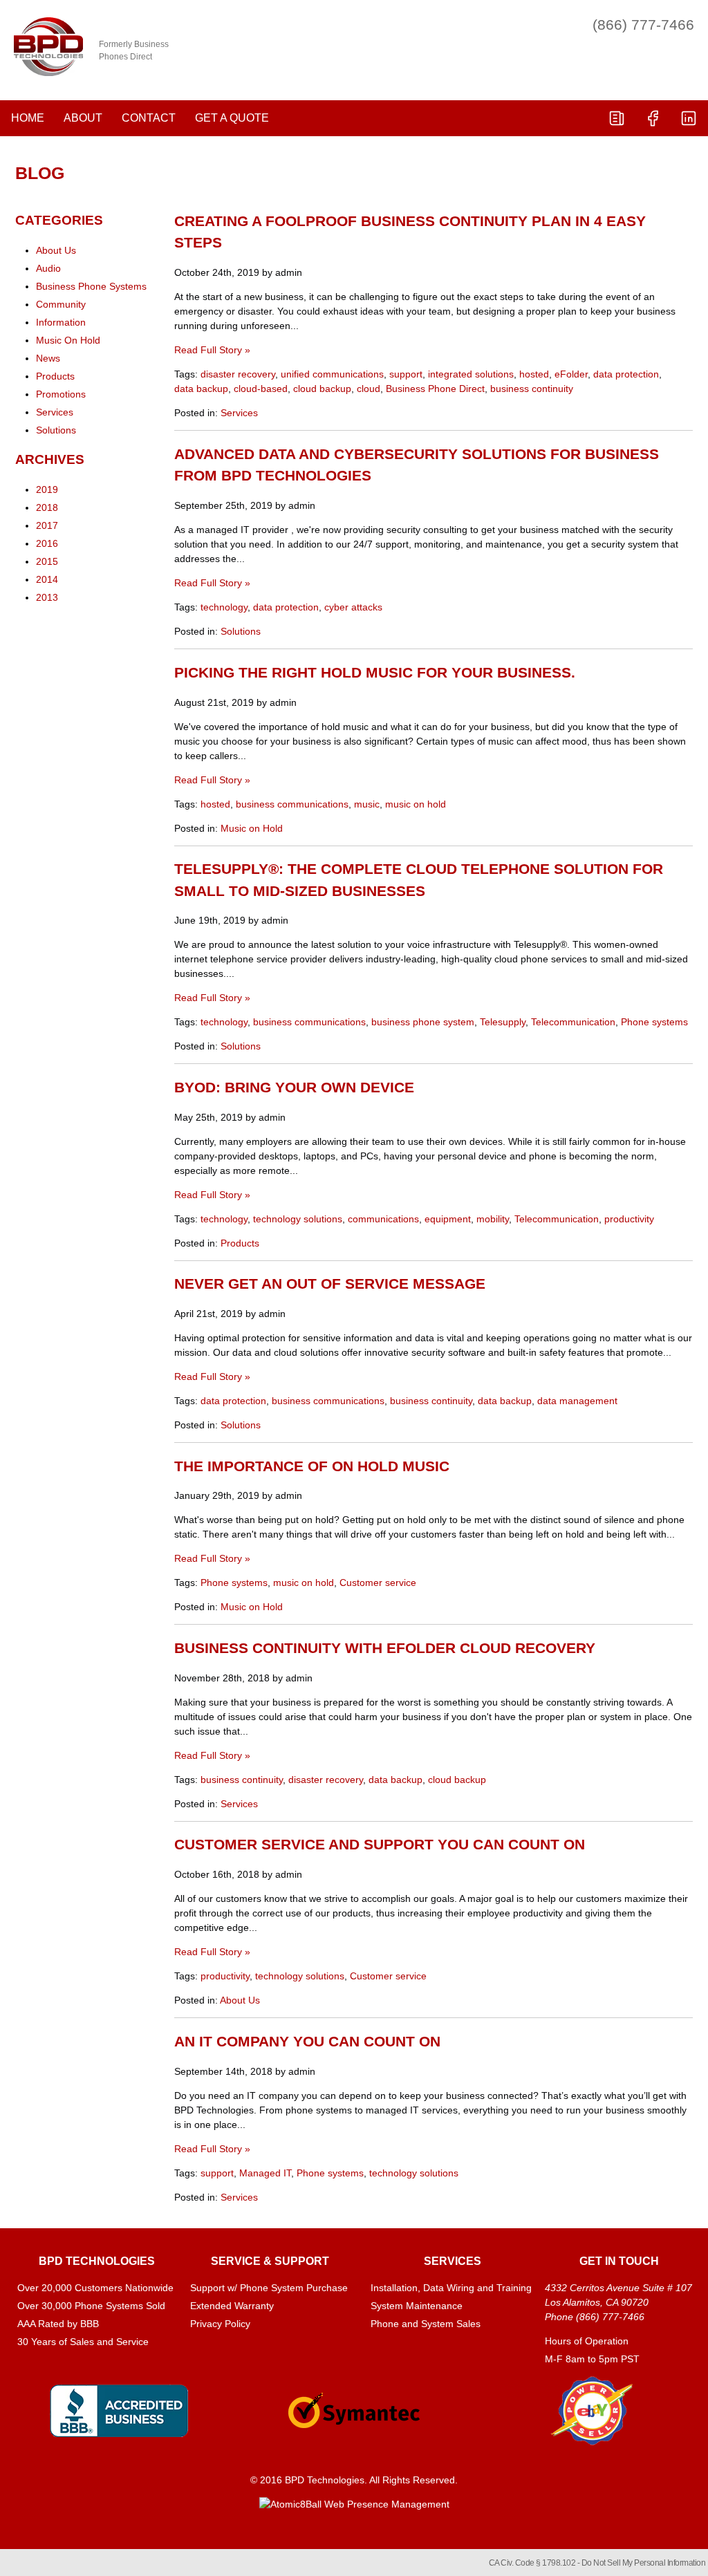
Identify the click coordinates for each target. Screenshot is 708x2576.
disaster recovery (238, 374)
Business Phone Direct (435, 389)
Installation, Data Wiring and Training (451, 2288)
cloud (369, 389)
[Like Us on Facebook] (653, 118)
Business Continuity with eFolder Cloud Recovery (385, 1648)
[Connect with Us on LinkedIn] (689, 118)
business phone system (423, 1022)
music (367, 804)
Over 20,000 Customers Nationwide (95, 2288)
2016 (47, 543)
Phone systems (654, 1022)
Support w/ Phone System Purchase (269, 2288)
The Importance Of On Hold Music (312, 1466)
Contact (149, 118)
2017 (47, 525)
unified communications (332, 374)
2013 (47, 597)
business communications (292, 804)
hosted (534, 374)
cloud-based (261, 389)
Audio (48, 268)
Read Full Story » (212, 350)
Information (61, 322)
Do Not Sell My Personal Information (644, 2563)
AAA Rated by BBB (58, 2324)
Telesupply (503, 1022)
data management (577, 1401)
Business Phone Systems (91, 286)
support (406, 374)
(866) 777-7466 (643, 25)
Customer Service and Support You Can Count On (380, 1844)
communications (383, 1219)
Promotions (61, 394)
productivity (629, 1219)
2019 (47, 489)
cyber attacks (353, 607)
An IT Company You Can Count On (307, 2041)
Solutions (241, 631)
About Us (240, 2000)
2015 (47, 561)
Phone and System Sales (426, 2324)
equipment (448, 1219)
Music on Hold (252, 828)
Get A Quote (232, 118)
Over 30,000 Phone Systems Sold (91, 2306)
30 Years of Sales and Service (83, 2342)
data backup (201, 389)
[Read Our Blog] (617, 118)
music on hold (416, 804)
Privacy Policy (220, 2324)
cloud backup (322, 389)
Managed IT (265, 2173)
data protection (626, 374)
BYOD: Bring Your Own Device (294, 1087)
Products (240, 1243)
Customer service (378, 1583)
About (83, 118)
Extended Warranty (232, 2306)
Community (61, 304)
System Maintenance (417, 2306)
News (48, 358)
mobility (493, 1219)
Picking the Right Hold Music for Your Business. (375, 672)
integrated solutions (471, 374)
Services (239, 413)
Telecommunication (573, 1022)
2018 (47, 507)
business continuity (532, 389)
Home (28, 118)
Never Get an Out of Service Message (330, 1284)
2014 (47, 579)
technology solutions (298, 1219)
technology (224, 607)
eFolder (571, 374)
